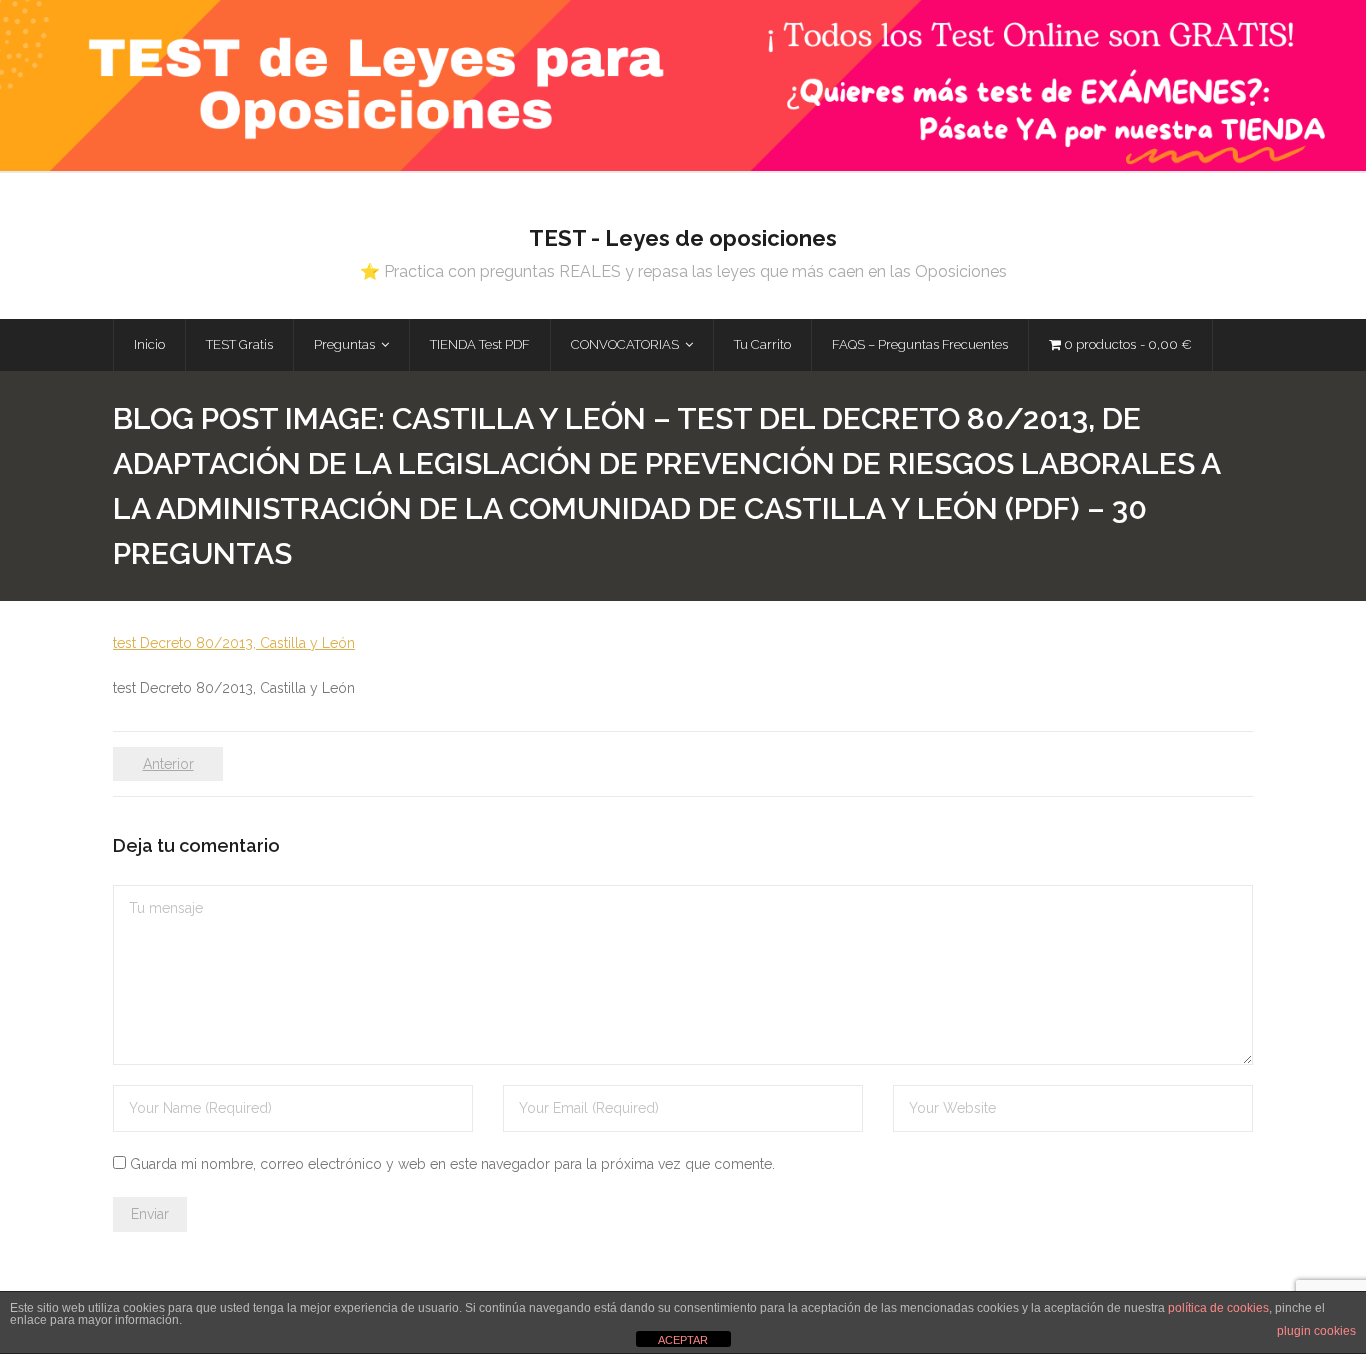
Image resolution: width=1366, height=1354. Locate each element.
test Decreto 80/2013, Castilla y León (234, 643)
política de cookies (1218, 1308)
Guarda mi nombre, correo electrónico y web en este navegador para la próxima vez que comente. (452, 1164)
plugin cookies (1316, 1331)
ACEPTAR (683, 1340)
